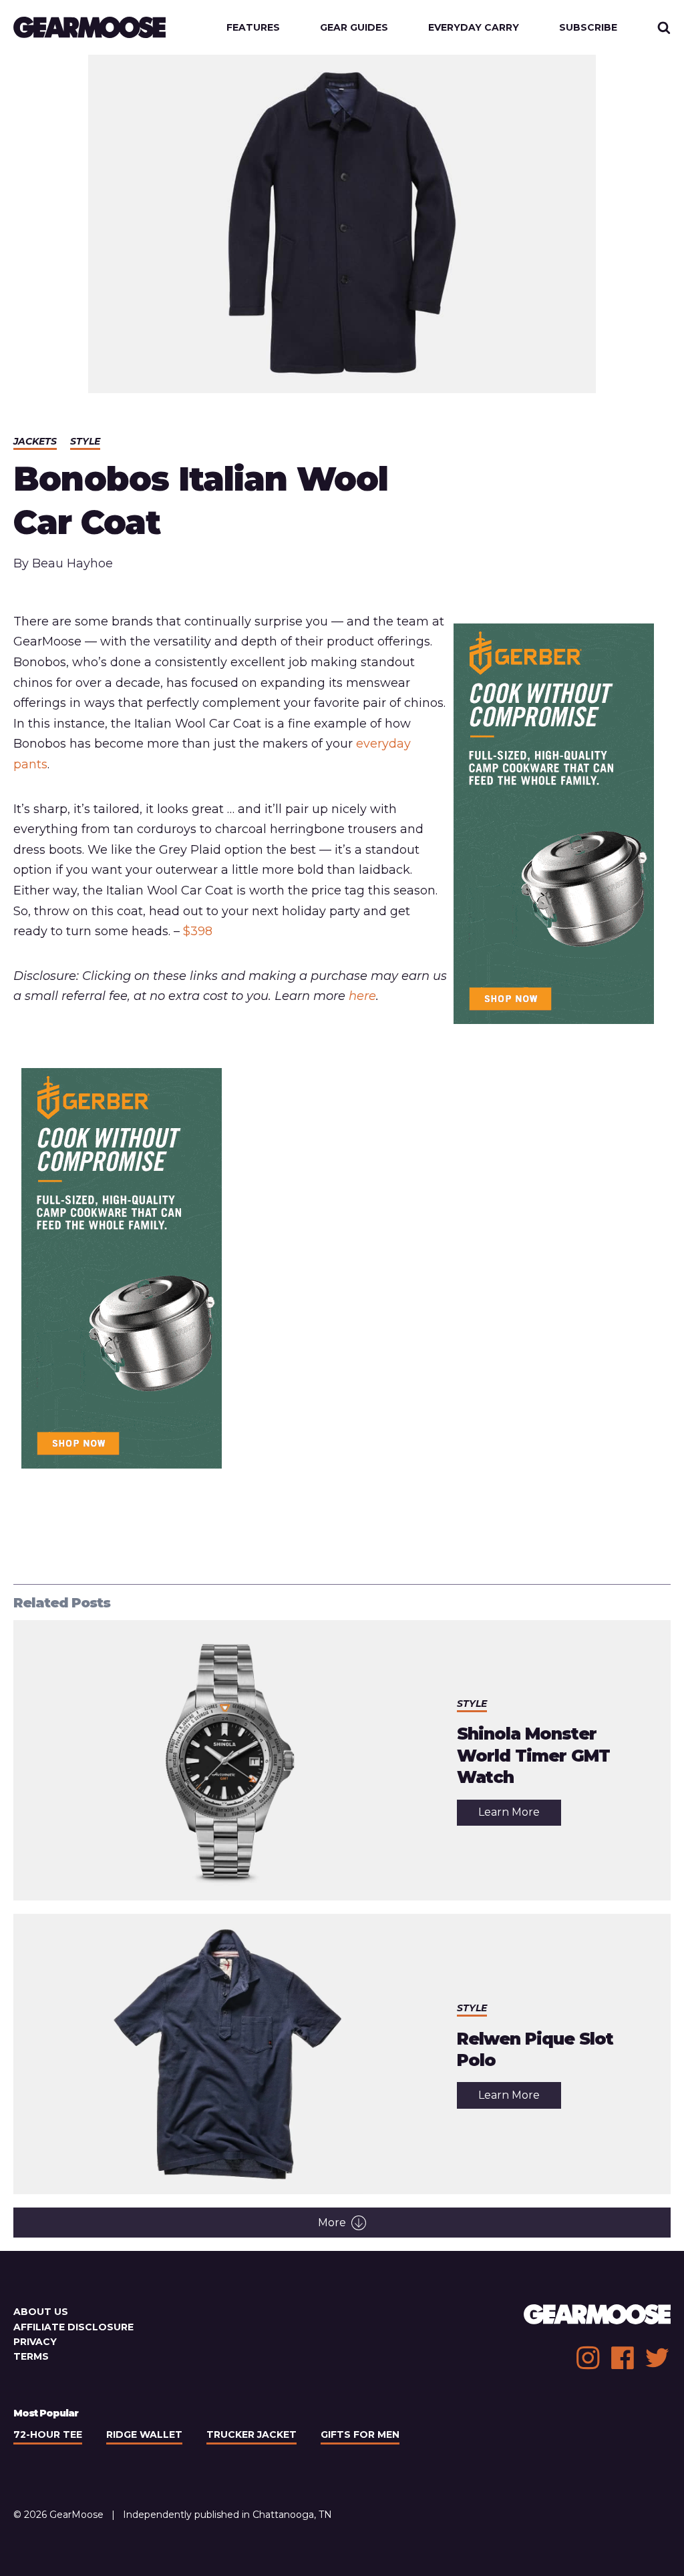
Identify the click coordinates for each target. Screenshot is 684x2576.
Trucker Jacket (251, 2434)
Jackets (35, 441)
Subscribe (588, 27)
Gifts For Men (360, 2434)
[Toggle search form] (664, 27)
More (332, 2223)
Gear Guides (354, 27)
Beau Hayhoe (72, 563)
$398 (198, 931)
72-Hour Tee (48, 2434)
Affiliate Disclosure (73, 2327)
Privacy (35, 2342)
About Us (41, 2312)
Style (85, 441)
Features (253, 27)
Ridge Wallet (144, 2434)
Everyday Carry (474, 27)
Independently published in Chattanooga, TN (227, 2515)
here (362, 996)
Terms (31, 2356)
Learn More (520, 1815)
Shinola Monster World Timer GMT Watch (533, 1755)
